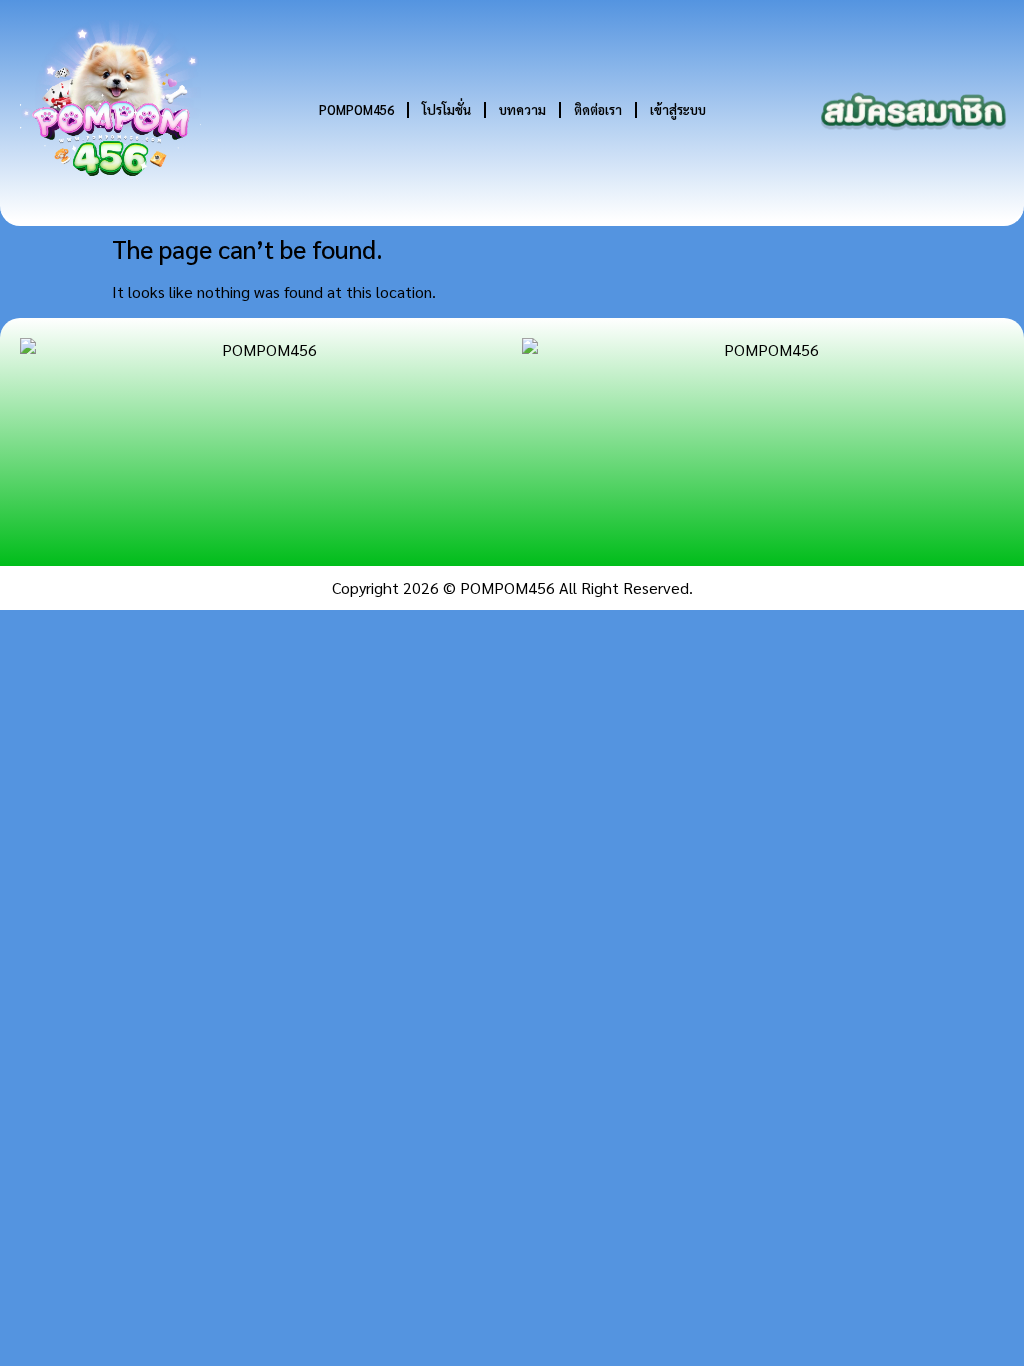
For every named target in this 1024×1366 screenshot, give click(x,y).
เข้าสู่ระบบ (678, 109)
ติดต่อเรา (598, 109)
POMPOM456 (356, 109)
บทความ (522, 109)
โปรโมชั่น (446, 109)
